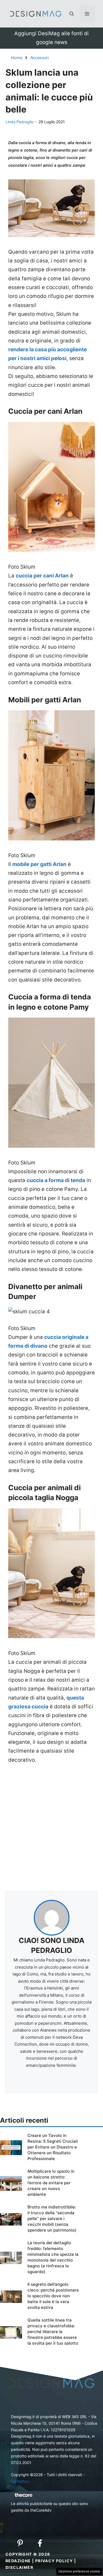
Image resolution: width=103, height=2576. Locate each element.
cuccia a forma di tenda (56, 1180)
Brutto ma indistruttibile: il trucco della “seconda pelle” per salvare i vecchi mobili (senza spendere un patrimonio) (52, 2219)
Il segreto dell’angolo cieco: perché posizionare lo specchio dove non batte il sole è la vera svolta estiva (53, 2296)
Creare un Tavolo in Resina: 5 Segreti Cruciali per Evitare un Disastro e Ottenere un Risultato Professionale (53, 2147)
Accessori (40, 58)
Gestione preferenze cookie (79, 2571)
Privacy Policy (54, 2561)
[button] (72, 14)
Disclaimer (19, 2567)
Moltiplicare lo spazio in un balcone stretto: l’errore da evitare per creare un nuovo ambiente (51, 2183)
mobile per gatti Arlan (39, 864)
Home (17, 58)
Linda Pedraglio (20, 122)
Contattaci (20, 2481)
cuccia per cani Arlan (42, 576)
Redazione (18, 2561)
